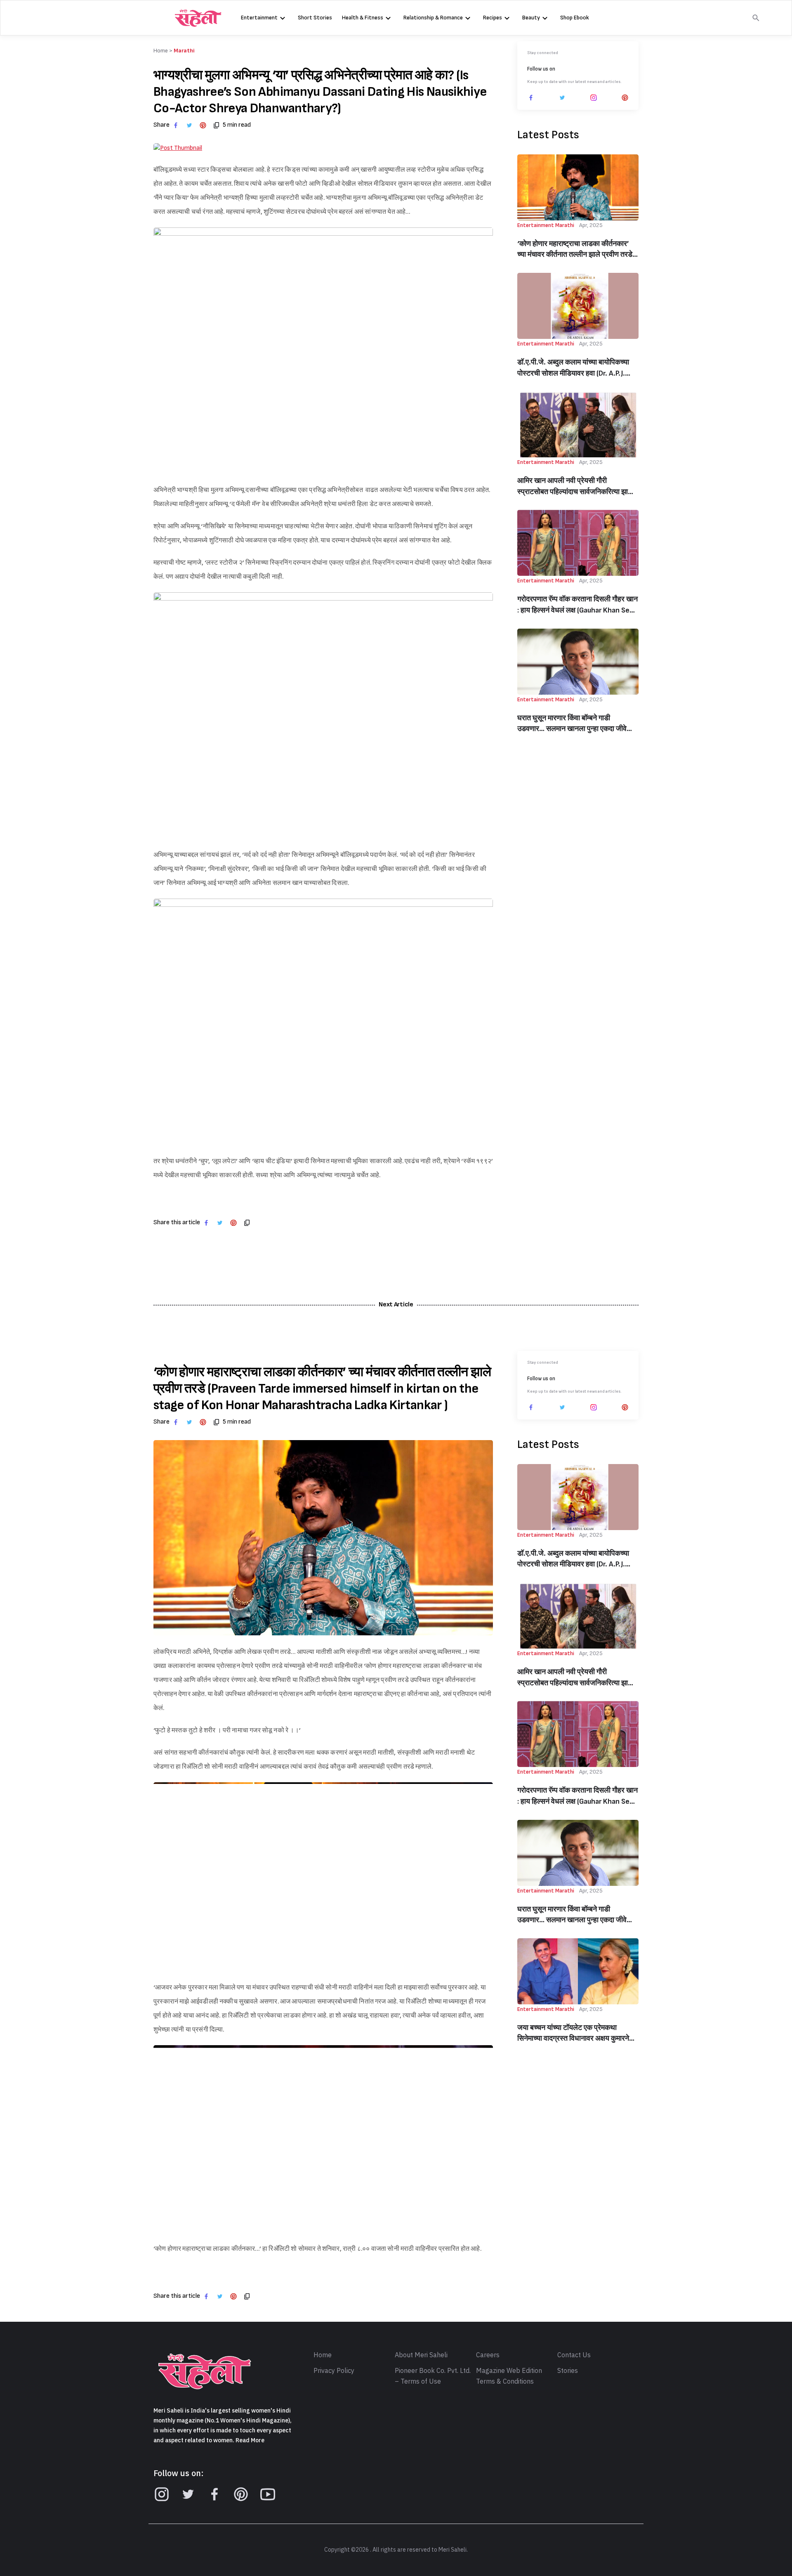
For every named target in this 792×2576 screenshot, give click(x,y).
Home (323, 2355)
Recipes (493, 18)
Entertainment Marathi (546, 225)
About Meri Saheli (421, 2355)
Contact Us (574, 2355)
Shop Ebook (575, 18)
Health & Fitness (363, 18)
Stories (568, 2371)
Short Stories (315, 18)
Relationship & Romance (433, 18)
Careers (488, 2355)
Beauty (531, 18)
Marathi (184, 51)
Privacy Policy (334, 2371)
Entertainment (259, 18)
